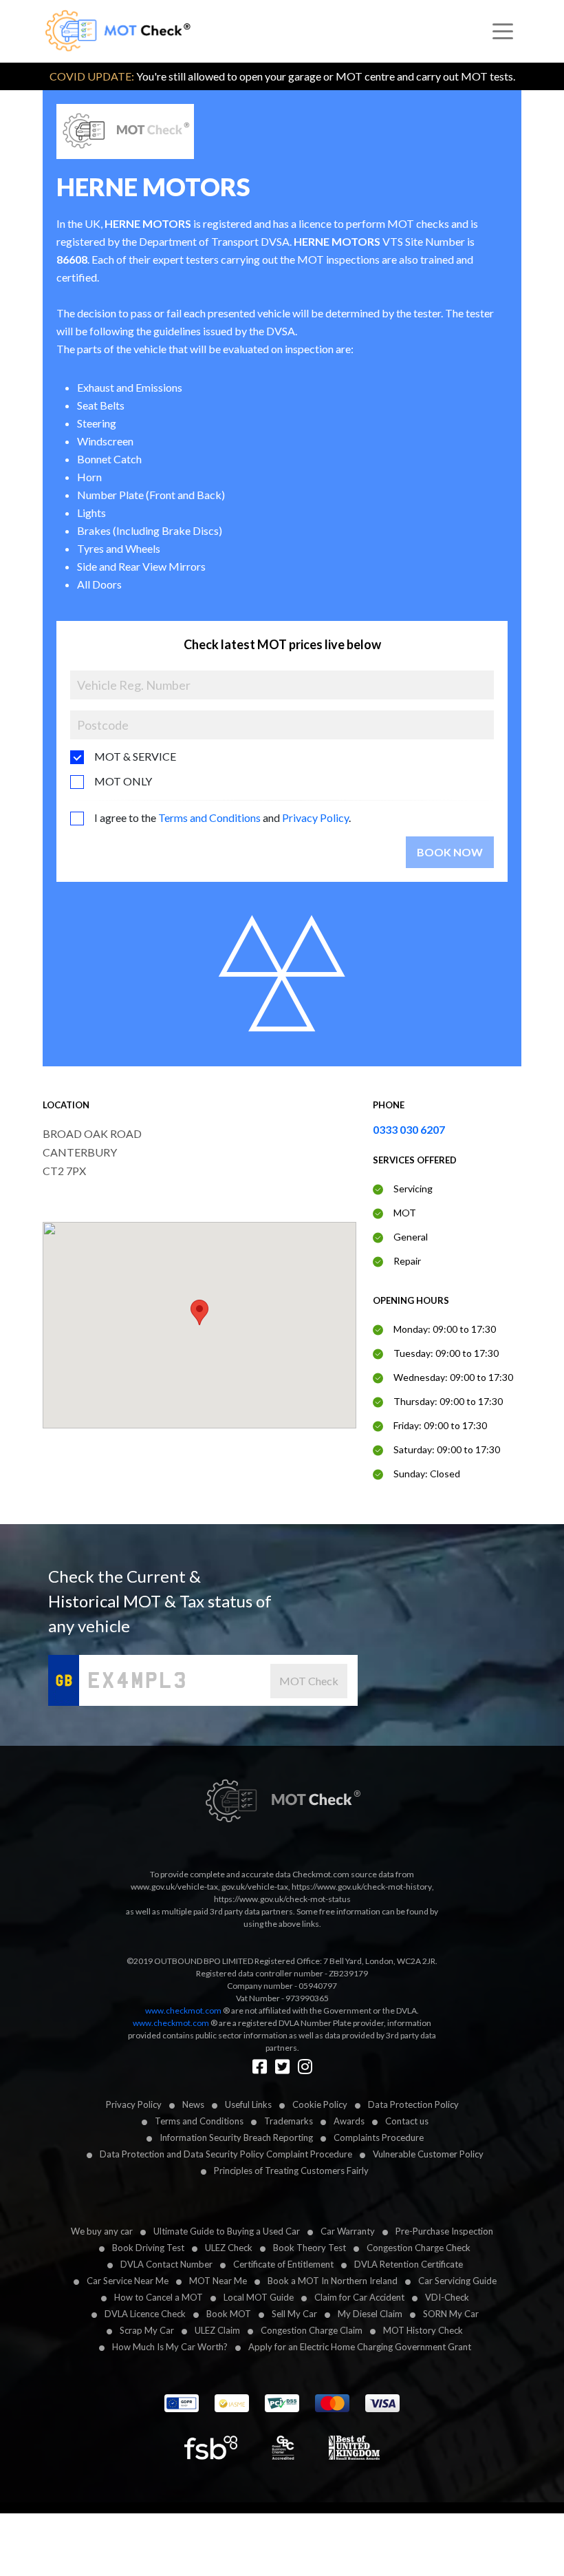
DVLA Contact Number (166, 2264)
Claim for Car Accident (359, 2297)
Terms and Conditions (209, 817)
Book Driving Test (148, 2248)
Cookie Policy (320, 2104)
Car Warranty (348, 2231)
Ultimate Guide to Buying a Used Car (227, 2231)
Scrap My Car (147, 2330)
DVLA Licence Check (145, 2314)
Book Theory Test (310, 2248)
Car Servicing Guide (457, 2281)
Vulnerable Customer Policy (428, 2154)
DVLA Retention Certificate (409, 2264)
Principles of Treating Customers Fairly (291, 2171)
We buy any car (102, 2231)
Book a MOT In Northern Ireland (333, 2281)
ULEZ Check (229, 2248)
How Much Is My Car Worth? (170, 2347)
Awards (349, 2121)
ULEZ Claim (217, 2330)
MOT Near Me (218, 2281)
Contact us (407, 2121)
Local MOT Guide (259, 2297)
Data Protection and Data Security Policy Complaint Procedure (226, 2154)
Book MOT (229, 2314)
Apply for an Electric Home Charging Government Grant (360, 2347)
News (193, 2104)
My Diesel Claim (370, 2314)
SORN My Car (451, 2314)
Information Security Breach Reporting (236, 2137)
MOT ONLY (123, 781)
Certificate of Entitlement (283, 2264)
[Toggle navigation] (503, 32)
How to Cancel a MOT (159, 2297)
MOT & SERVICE (135, 756)
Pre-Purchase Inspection (444, 2231)
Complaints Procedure (379, 2137)
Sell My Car (294, 2314)
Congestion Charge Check (419, 2248)
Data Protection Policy (413, 2104)
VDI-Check (447, 2297)
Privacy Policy (315, 817)
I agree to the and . (223, 817)
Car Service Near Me (128, 2281)
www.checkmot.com (183, 2010)
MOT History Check (423, 2330)
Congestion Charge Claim (312, 2330)
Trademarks (289, 2121)
